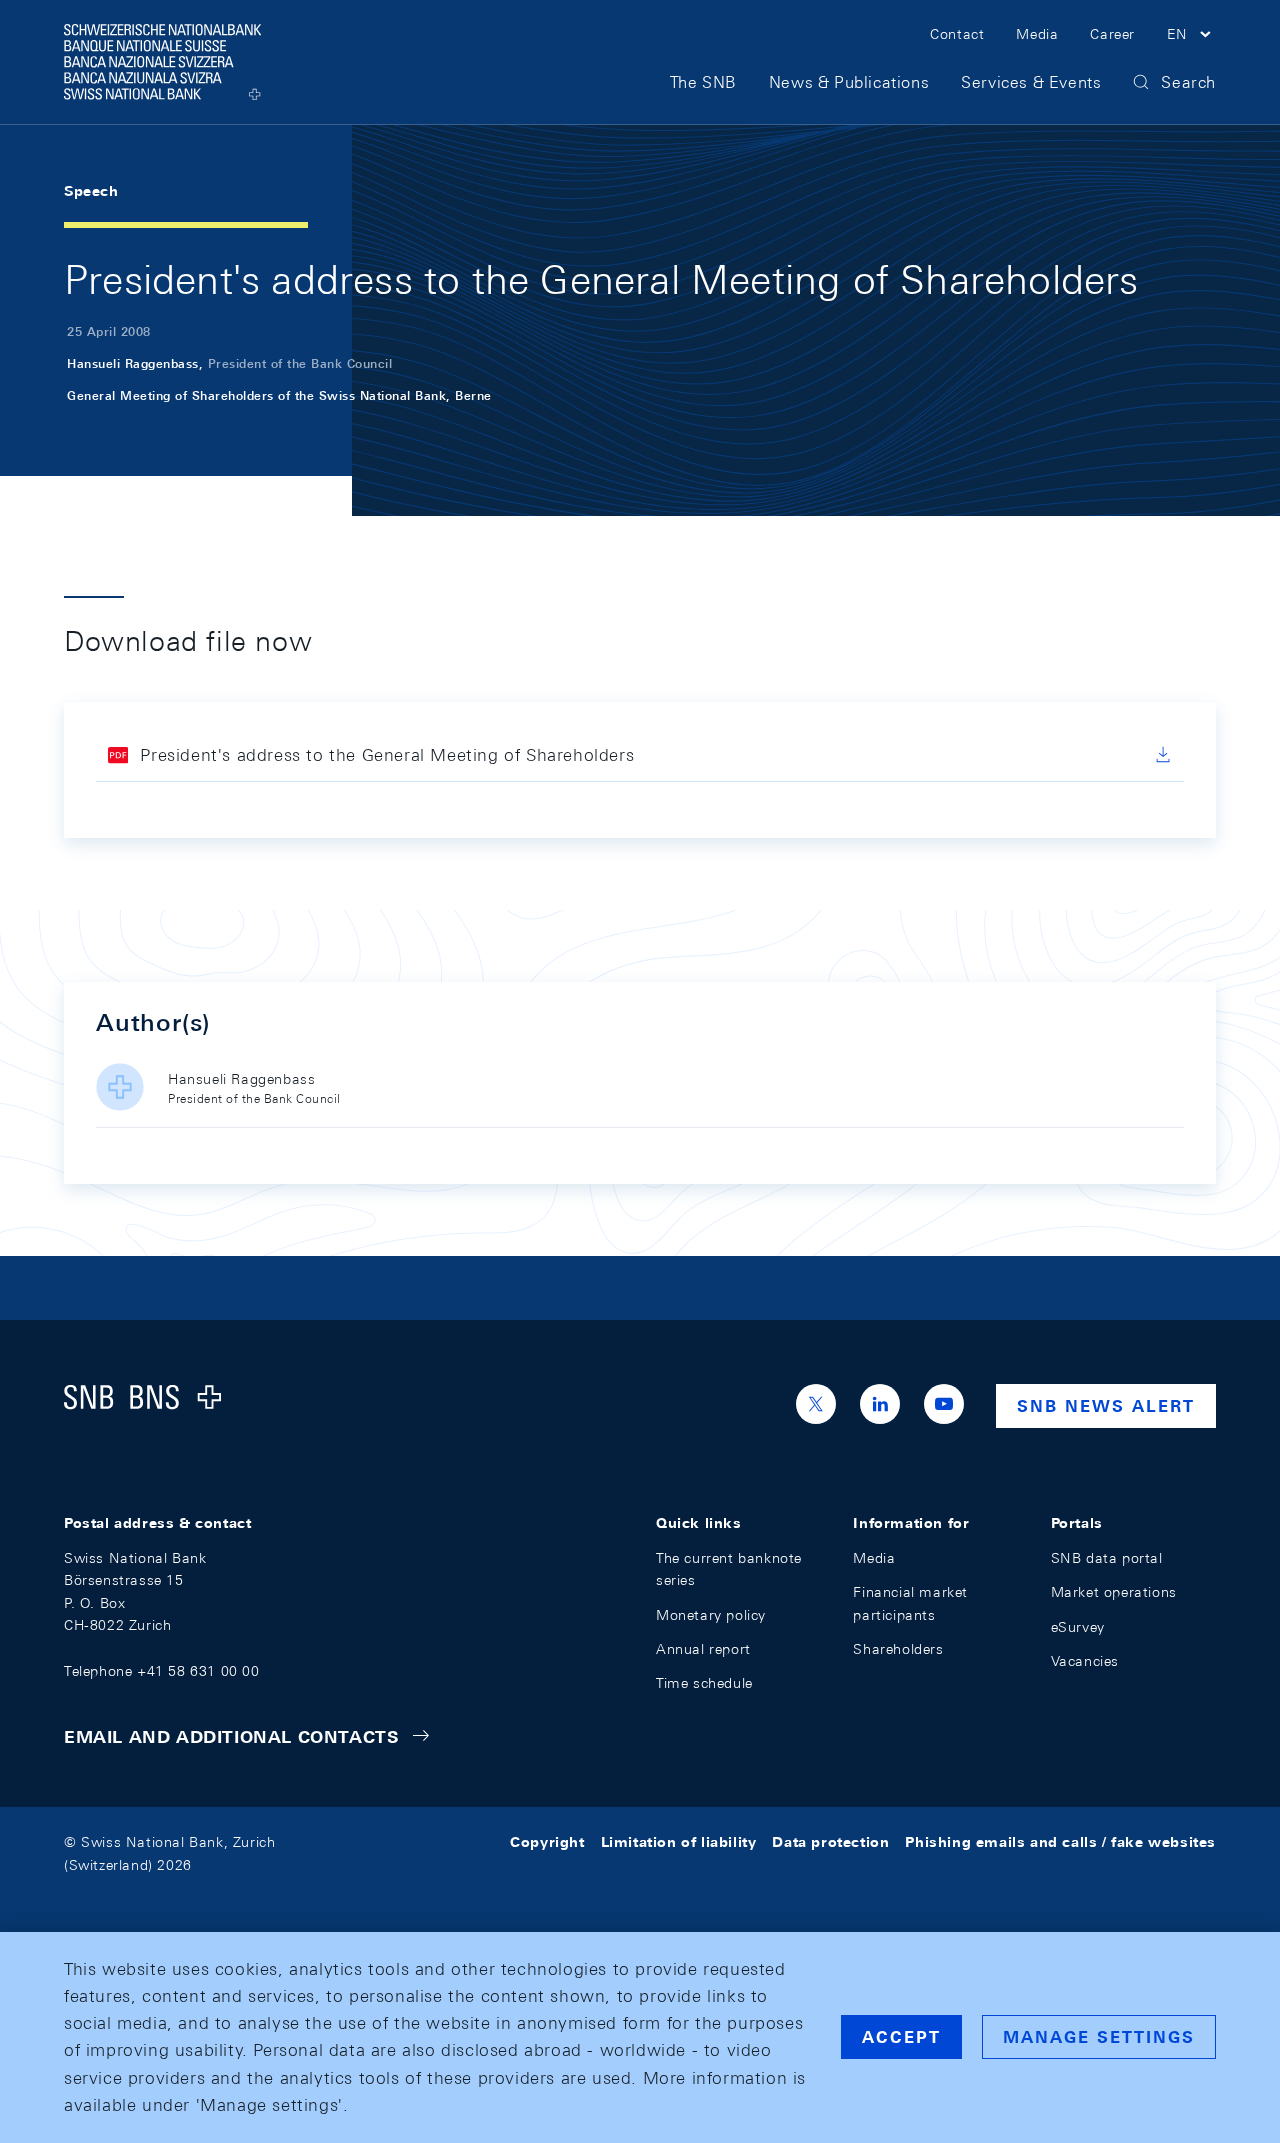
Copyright (547, 1842)
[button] (1191, 37)
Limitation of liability (679, 1842)
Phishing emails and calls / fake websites (1060, 1842)
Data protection (830, 1842)
